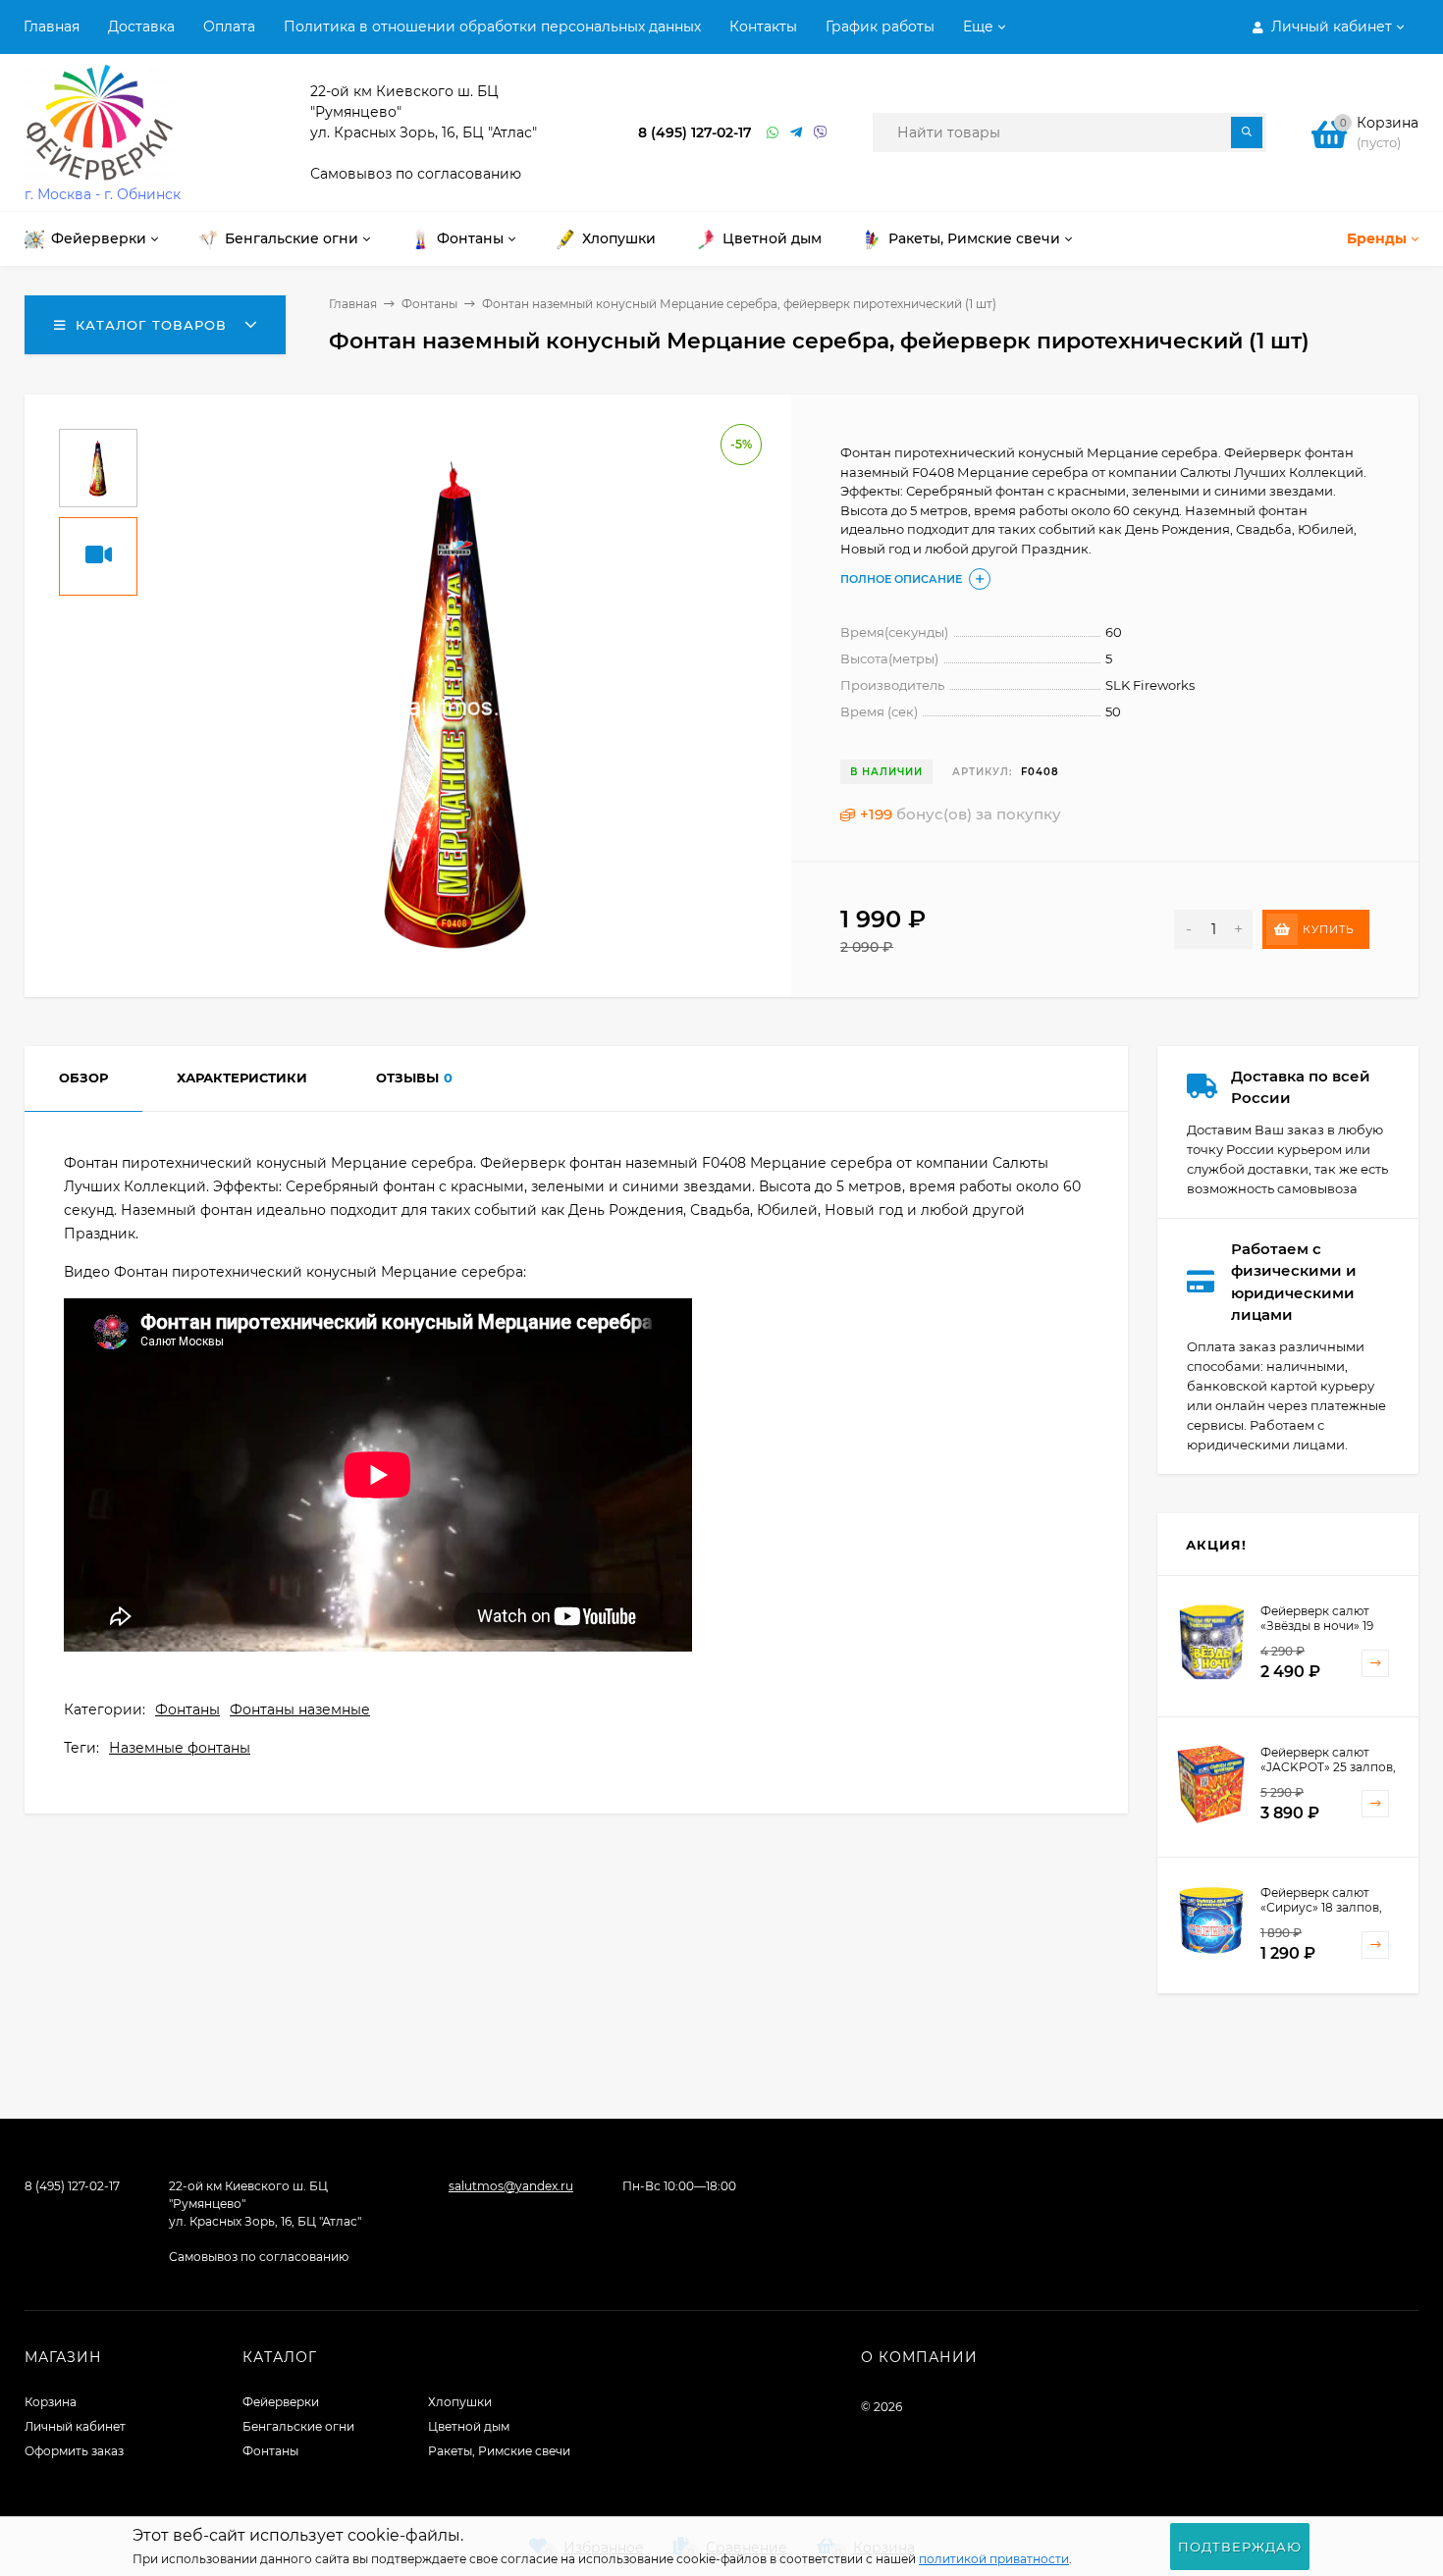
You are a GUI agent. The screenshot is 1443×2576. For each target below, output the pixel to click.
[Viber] (821, 133)
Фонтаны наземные (300, 1709)
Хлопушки (460, 2402)
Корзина (51, 2402)
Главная (52, 26)
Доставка (141, 26)
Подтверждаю (1240, 2547)
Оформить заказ (74, 2451)
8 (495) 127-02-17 (695, 132)
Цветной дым (469, 2426)
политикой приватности (994, 2559)
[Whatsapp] (774, 133)
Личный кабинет (75, 2426)
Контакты (763, 26)
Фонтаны (429, 304)
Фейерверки (281, 2402)
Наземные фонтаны (180, 1748)
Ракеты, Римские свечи (499, 2451)
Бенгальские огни (298, 2426)
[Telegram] (797, 133)
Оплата (229, 26)
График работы (880, 26)
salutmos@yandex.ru (511, 2186)
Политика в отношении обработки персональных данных (492, 26)
